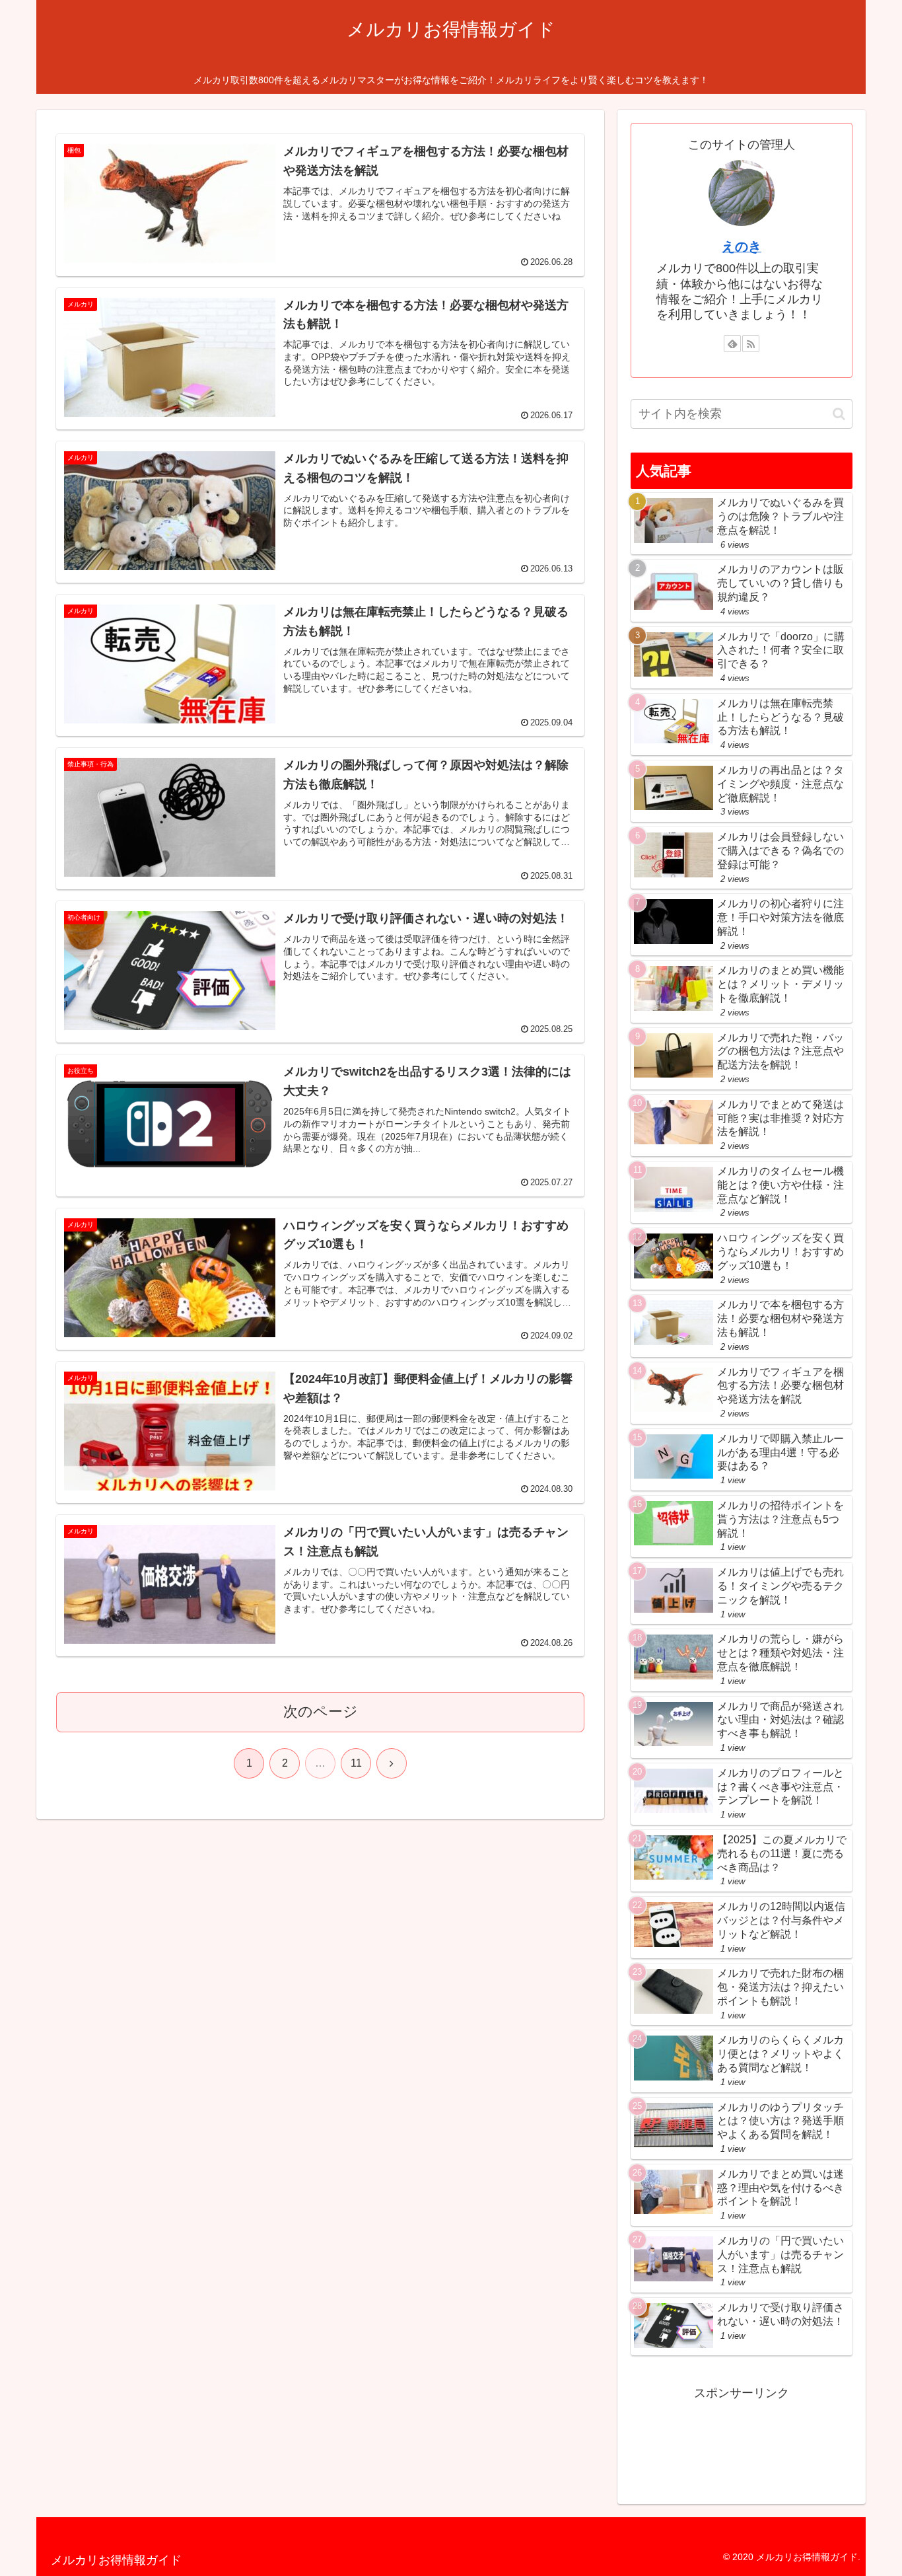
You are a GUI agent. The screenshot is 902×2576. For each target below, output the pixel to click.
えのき (742, 246)
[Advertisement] (742, 2437)
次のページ (321, 1711)
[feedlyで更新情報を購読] (732, 344)
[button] (839, 414)
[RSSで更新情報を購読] (751, 344)
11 (356, 1763)
